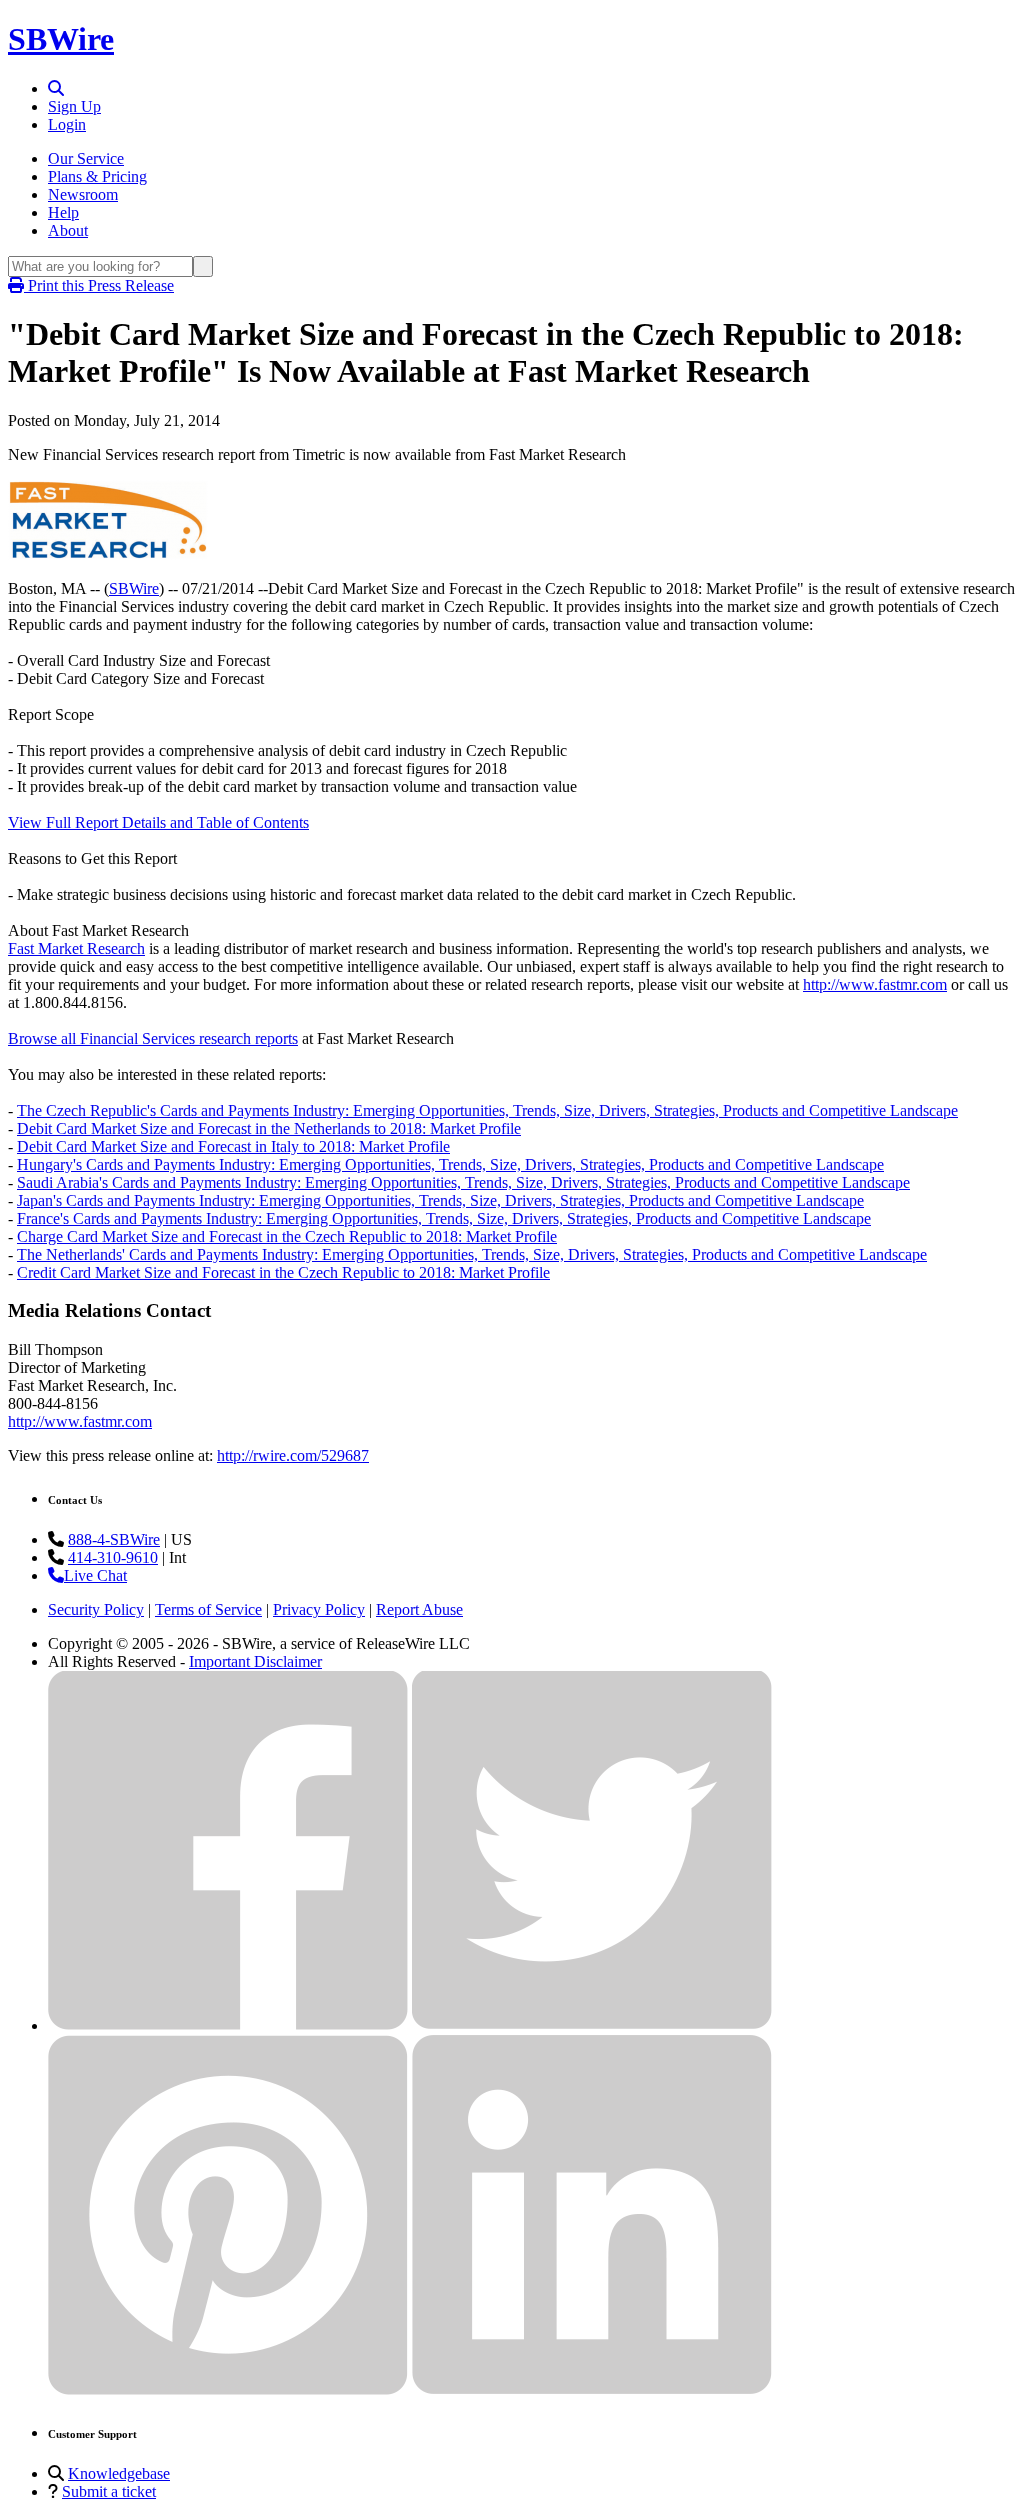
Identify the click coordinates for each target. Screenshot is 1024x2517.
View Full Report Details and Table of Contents (158, 822)
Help (63, 212)
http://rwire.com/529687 (293, 1455)
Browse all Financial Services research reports (153, 1038)
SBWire (61, 39)
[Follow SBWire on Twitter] (592, 2025)
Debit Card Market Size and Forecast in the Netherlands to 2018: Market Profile (269, 1128)
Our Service (86, 158)
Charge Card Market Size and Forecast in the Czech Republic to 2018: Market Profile (287, 1236)
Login (67, 124)
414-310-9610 (113, 1557)
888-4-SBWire (114, 1539)
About (68, 230)
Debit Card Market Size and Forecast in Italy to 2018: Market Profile (233, 1146)
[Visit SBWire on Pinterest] (228, 2389)
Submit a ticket (109, 2491)
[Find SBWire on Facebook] (228, 2025)
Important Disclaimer (255, 1661)
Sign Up (74, 106)
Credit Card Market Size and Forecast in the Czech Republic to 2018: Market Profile (283, 1272)
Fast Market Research (76, 948)
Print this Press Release (99, 285)
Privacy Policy (319, 1609)
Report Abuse (419, 1609)
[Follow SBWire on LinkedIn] (592, 2389)
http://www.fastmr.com (875, 984)
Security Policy (96, 1609)
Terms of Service (208, 1609)
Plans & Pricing (97, 176)
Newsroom (83, 194)
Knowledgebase (119, 2473)
